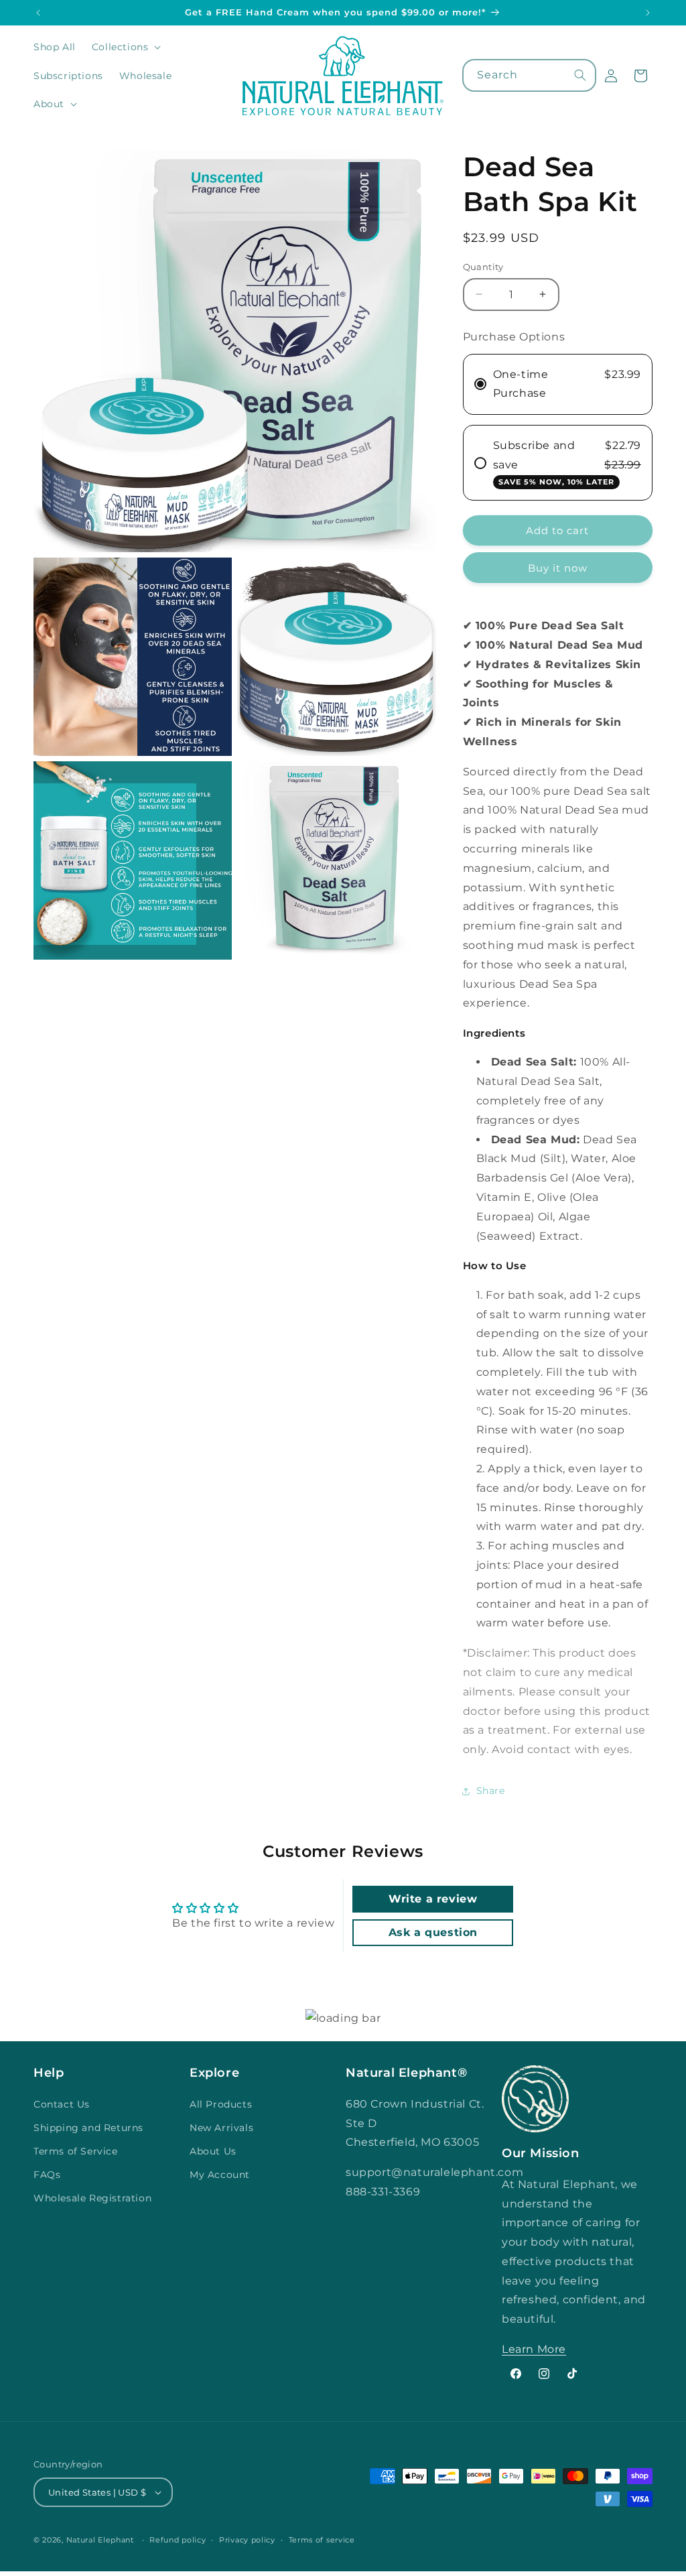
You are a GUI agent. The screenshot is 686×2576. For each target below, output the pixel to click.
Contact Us (62, 2104)
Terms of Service (76, 2151)
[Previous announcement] (38, 13)
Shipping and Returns (88, 2128)
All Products (221, 2104)
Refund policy (178, 2540)
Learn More (534, 2349)
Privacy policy (247, 2540)
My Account (220, 2175)
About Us (213, 2151)
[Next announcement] (648, 13)
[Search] (580, 75)
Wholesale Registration (92, 2198)
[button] (125, 47)
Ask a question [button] (433, 1932)
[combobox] (530, 75)
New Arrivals (221, 2128)
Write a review (433, 1899)
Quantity (483, 267)
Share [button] (491, 1791)
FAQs (47, 2175)
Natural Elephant (101, 2540)
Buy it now (558, 568)
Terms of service (322, 2540)
